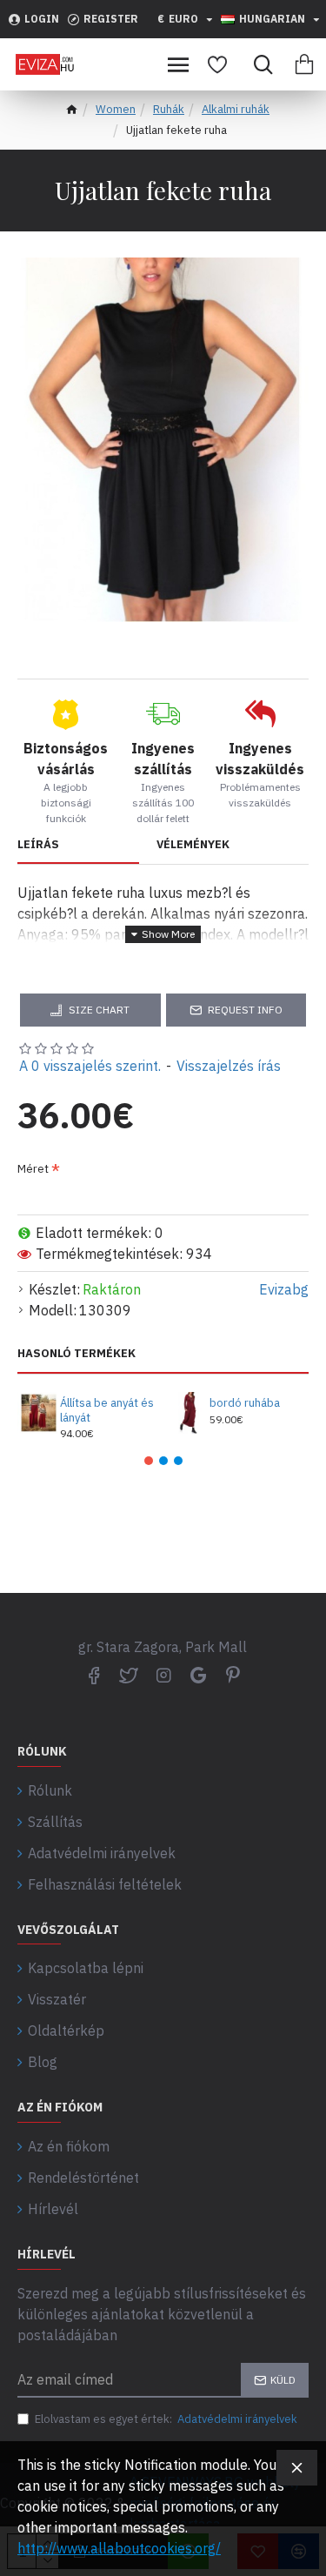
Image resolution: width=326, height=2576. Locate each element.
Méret (33, 1169)
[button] (149, 1461)
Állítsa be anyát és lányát (107, 1411)
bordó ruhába (245, 1403)
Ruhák (169, 109)
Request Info (245, 1010)
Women (116, 109)
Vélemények (193, 845)
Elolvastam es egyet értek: (166, 2419)
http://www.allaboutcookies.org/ (119, 2548)
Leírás (38, 845)
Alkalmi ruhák (236, 109)
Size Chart (99, 1010)
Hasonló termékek (77, 1354)
